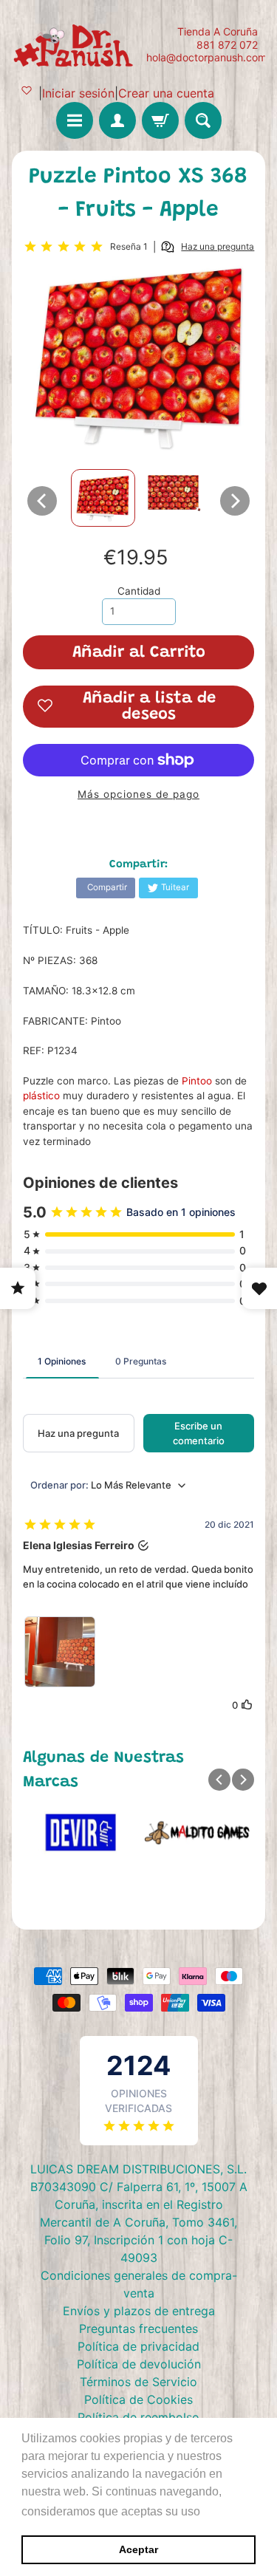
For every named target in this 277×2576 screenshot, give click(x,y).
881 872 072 (227, 45)
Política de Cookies (138, 2399)
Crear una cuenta (166, 93)
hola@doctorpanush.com (206, 58)
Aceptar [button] (138, 2549)
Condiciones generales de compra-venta (139, 2284)
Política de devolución (139, 2364)
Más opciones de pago (138, 794)
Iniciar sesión (78, 93)
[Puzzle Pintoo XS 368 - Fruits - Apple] (103, 498)
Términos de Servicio (138, 2382)
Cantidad (139, 591)
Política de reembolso (138, 2417)
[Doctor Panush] (75, 44)
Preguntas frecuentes (138, 2329)
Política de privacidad (138, 2346)
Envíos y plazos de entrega (139, 2311)
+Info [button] (218, 2511)
